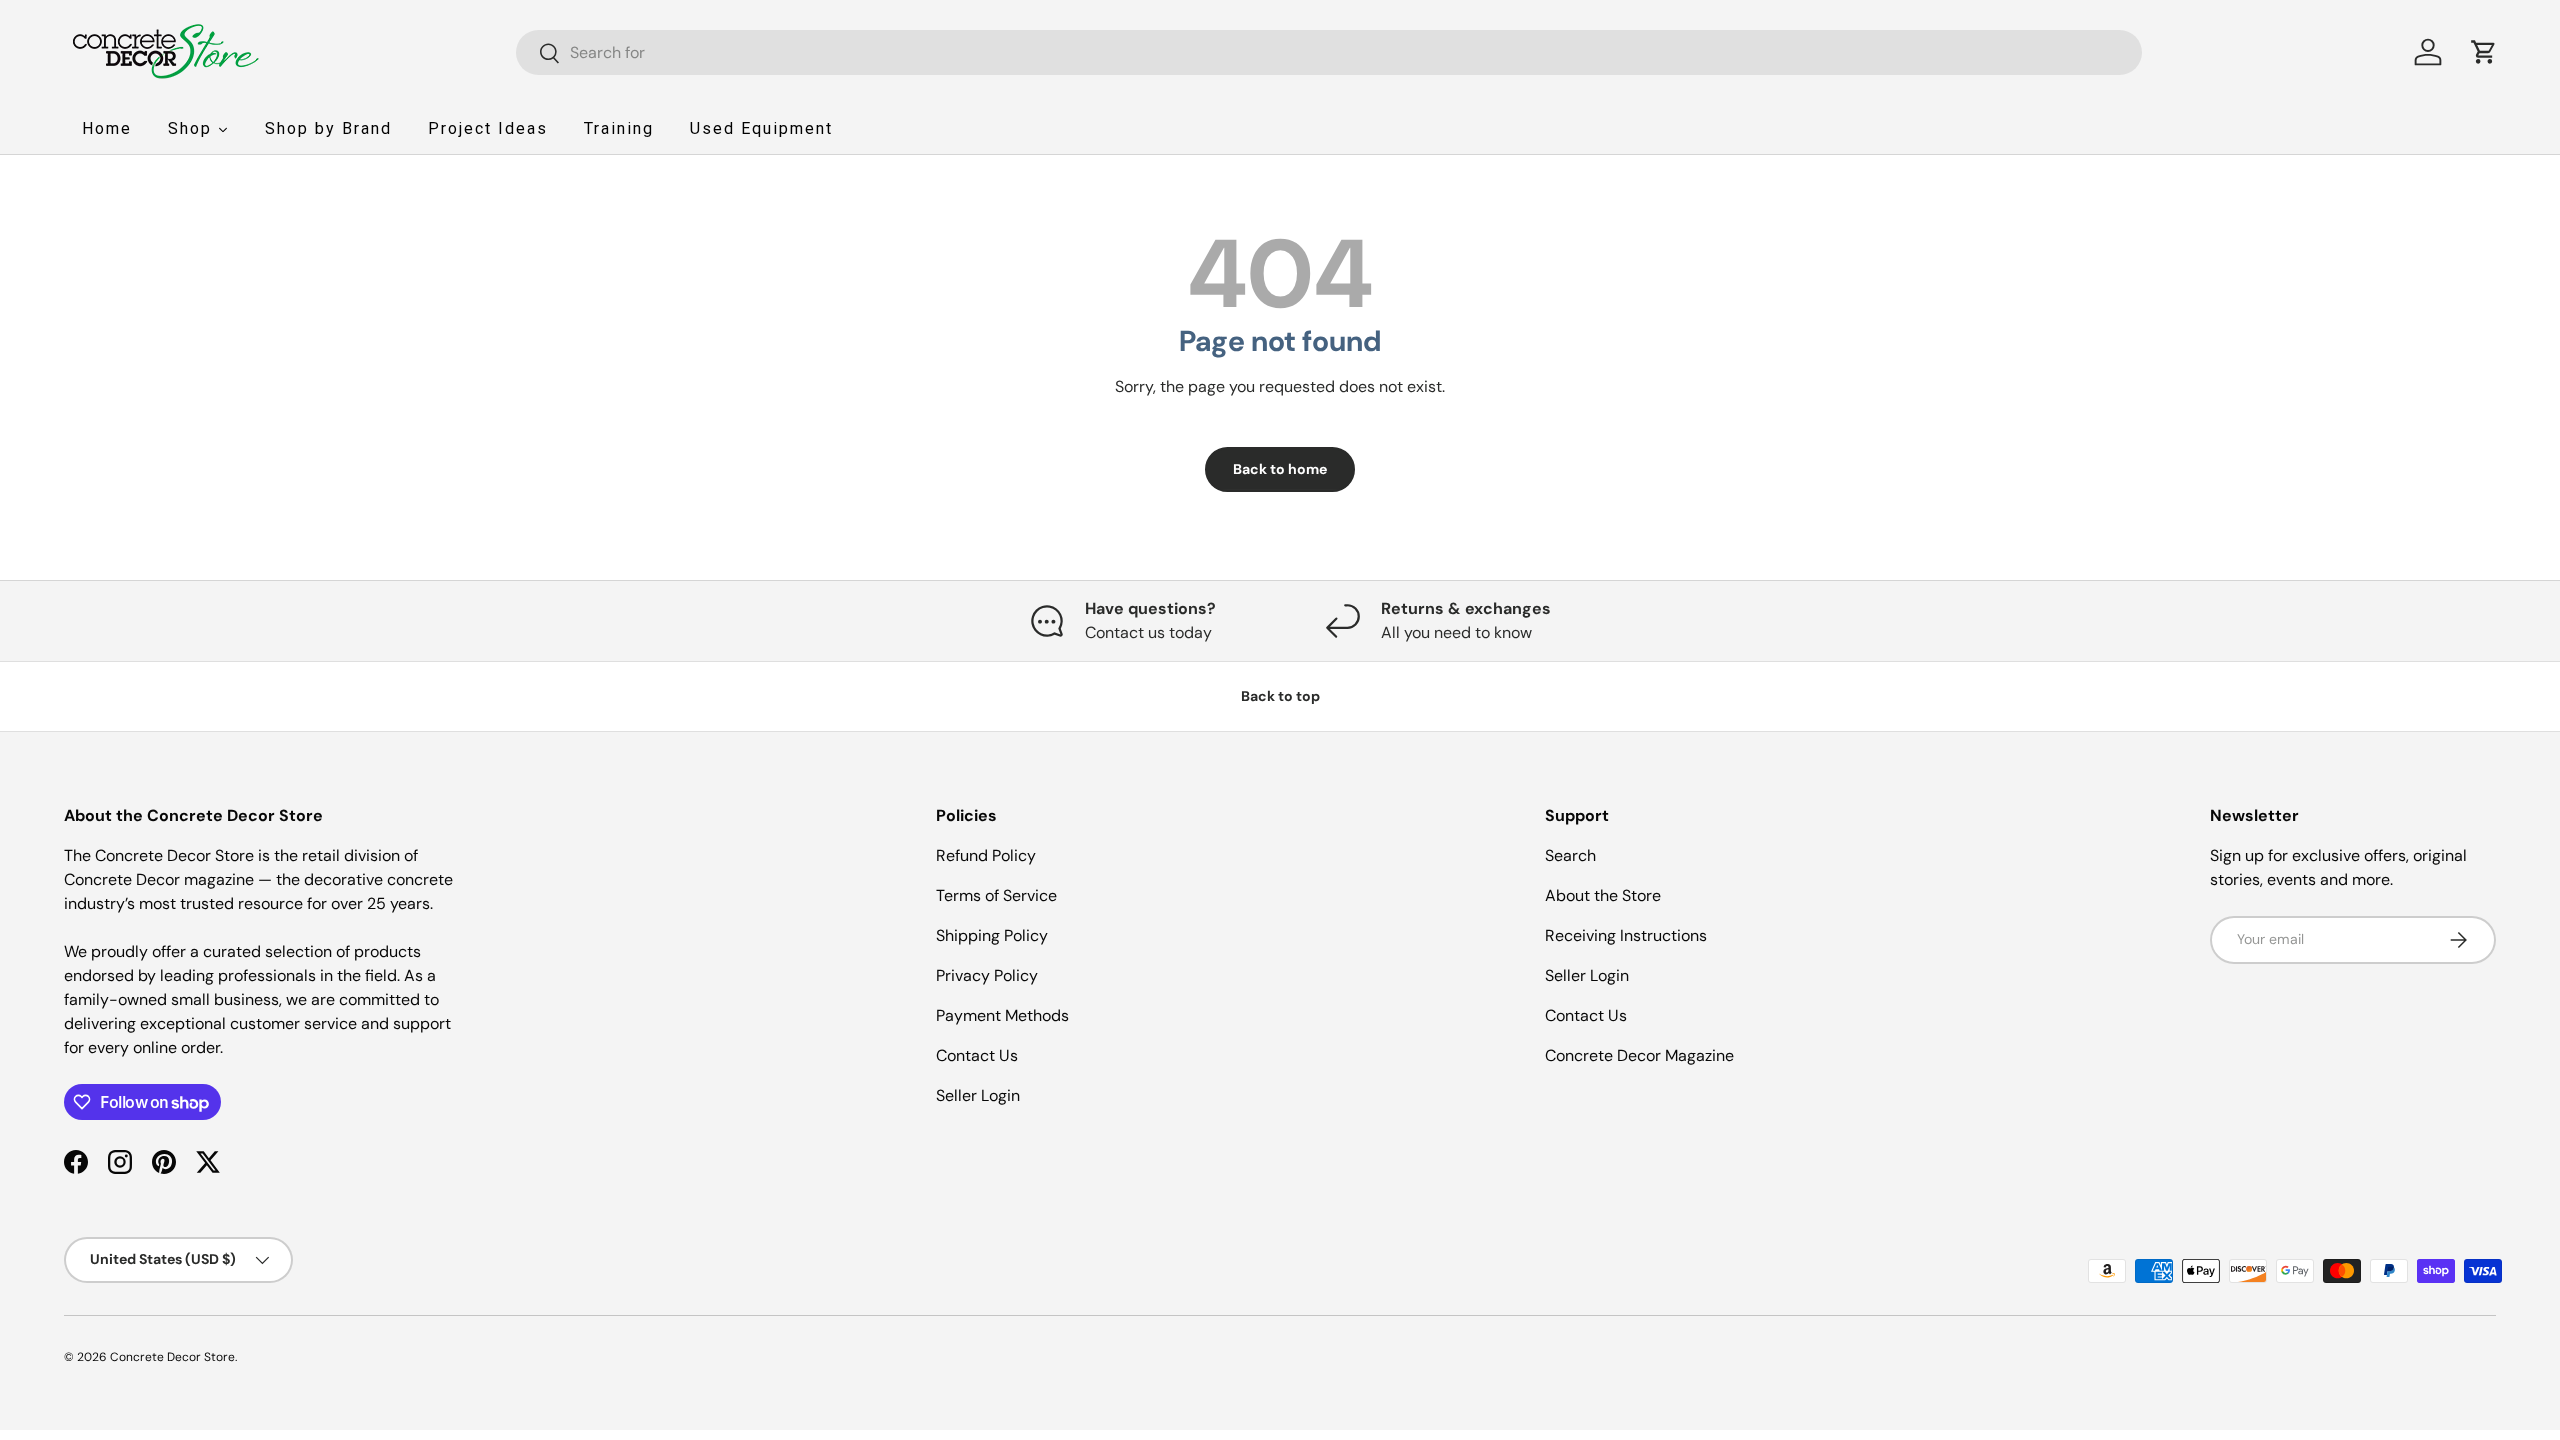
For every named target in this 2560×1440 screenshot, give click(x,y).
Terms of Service (996, 895)
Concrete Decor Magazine (1639, 1055)
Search (1570, 855)
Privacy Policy (987, 975)
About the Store (1603, 895)
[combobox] (1329, 52)
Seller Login (978, 1095)
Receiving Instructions (1626, 935)
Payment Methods (1002, 1015)
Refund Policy (986, 855)
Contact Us (977, 1055)
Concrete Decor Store (172, 1357)
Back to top (1280, 696)
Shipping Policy (992, 935)
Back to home (1280, 469)
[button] (2484, 52)
